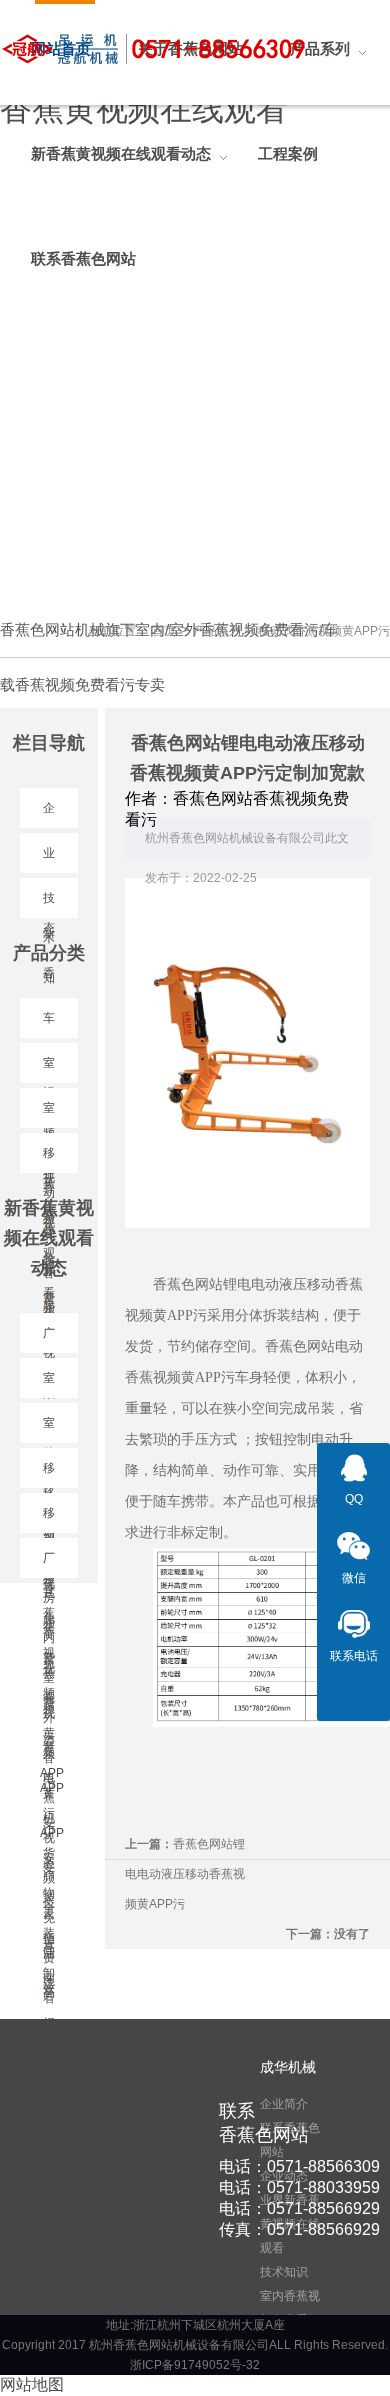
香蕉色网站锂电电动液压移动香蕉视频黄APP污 (185, 1874)
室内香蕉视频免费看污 (290, 2308)
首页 (164, 631)
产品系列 (217, 631)
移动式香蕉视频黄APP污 (324, 631)
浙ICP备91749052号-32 (195, 2365)
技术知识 (284, 2272)
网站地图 (32, 2384)
